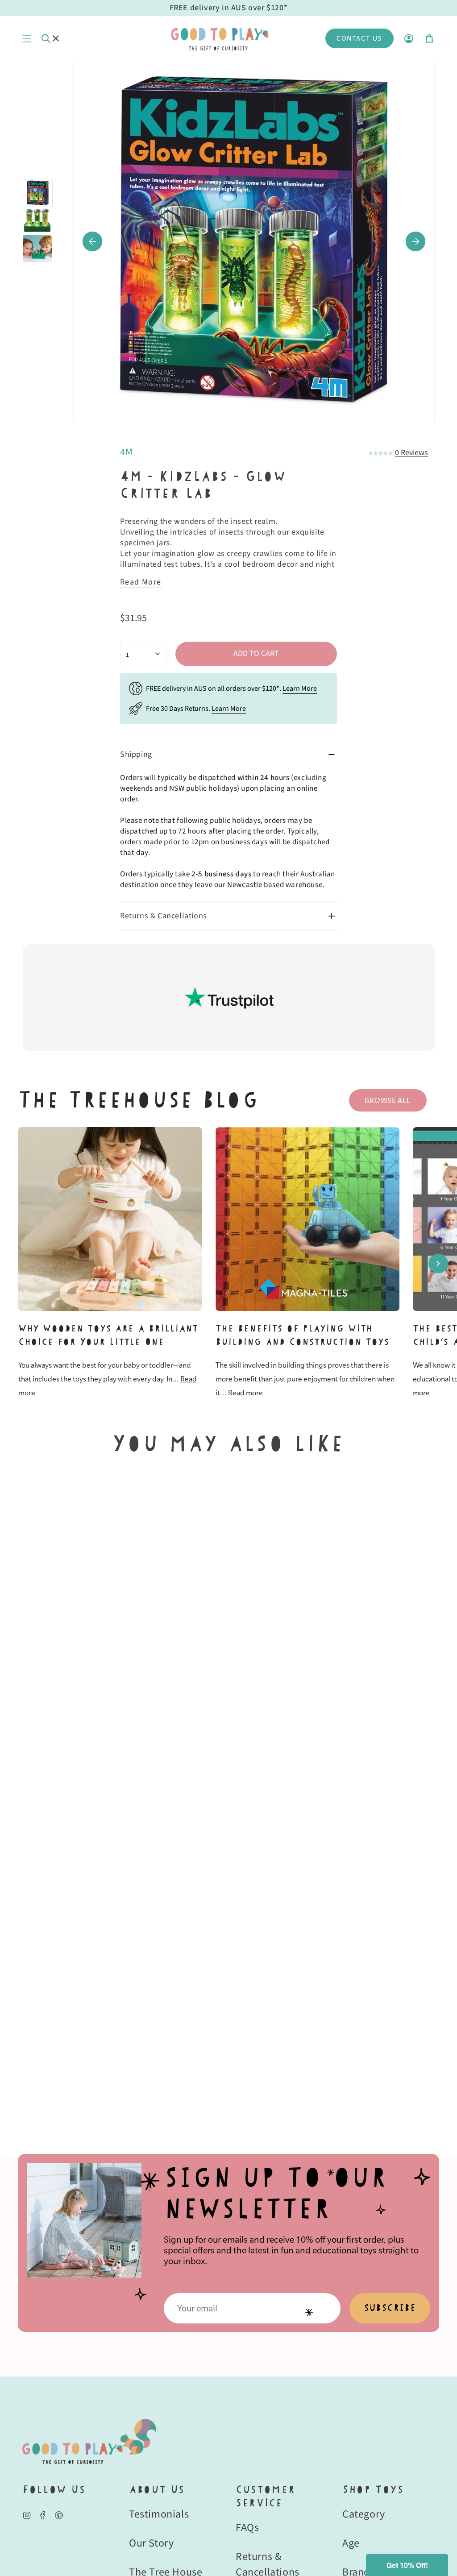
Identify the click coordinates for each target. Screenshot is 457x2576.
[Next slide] (438, 1263)
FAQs (247, 2528)
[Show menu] (27, 38)
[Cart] (429, 38)
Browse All (387, 1100)
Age (351, 2543)
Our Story (151, 2543)
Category (364, 2514)
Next (415, 241)
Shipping (136, 754)
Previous (92, 241)
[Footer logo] (89, 2441)
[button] (407, 2565)
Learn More (300, 689)
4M (126, 452)
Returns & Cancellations (164, 916)
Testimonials (159, 2514)
